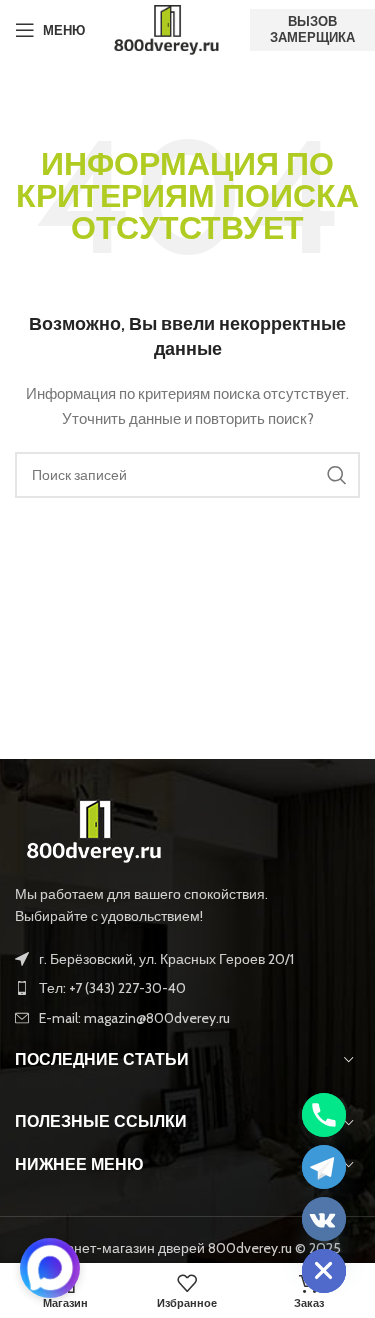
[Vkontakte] (324, 1219)
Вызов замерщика (312, 29)
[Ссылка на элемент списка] (187, 988)
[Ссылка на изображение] (95, 829)
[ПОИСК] (337, 475)
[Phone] (324, 1115)
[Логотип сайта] (167, 28)
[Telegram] (324, 1167)
